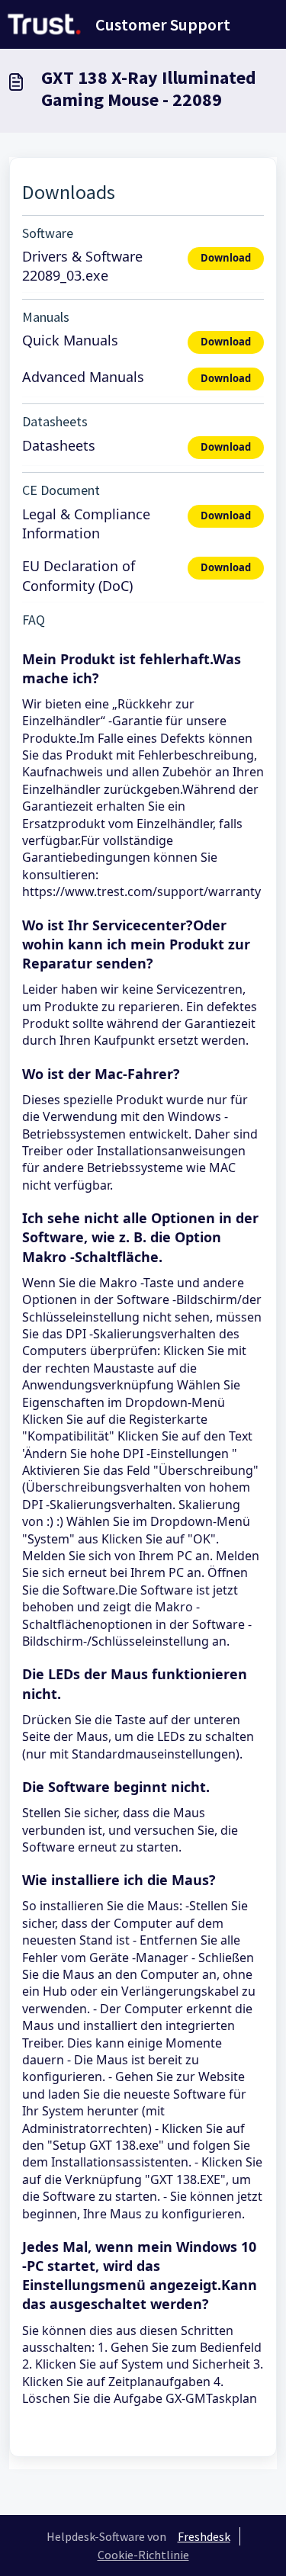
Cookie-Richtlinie (143, 2555)
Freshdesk (204, 2536)
